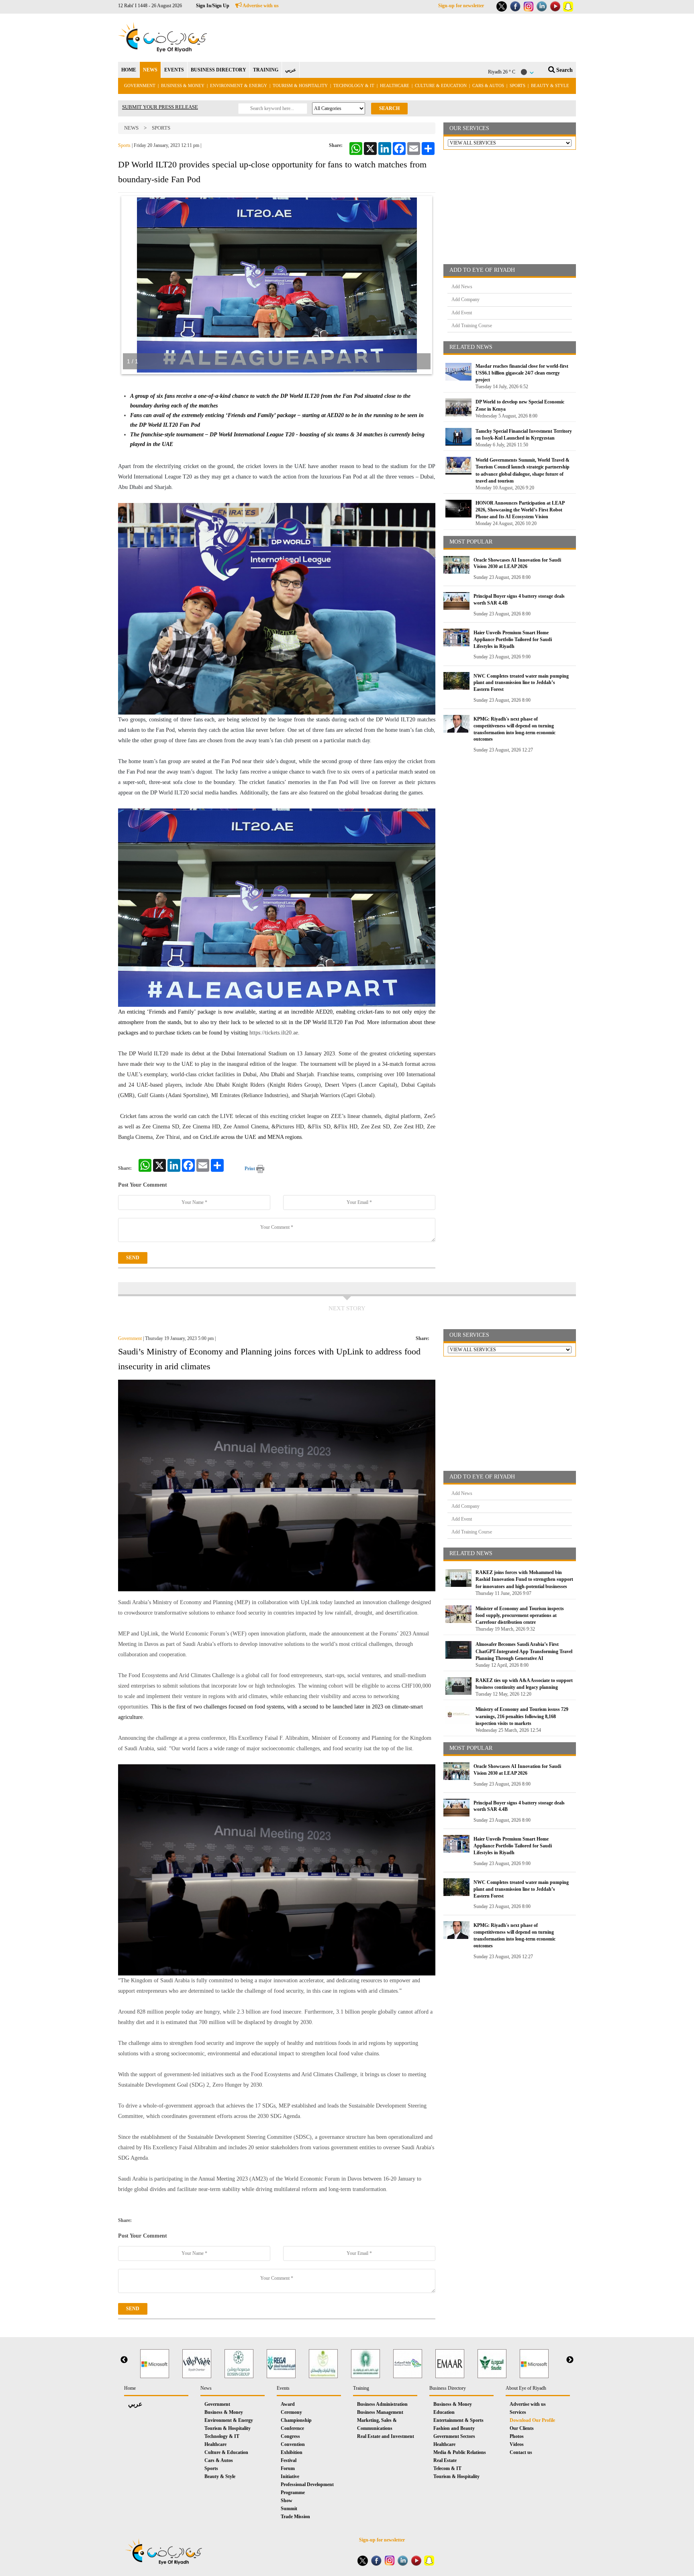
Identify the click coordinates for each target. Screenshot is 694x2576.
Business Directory (448, 2388)
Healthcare (395, 86)
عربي (291, 70)
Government (140, 86)
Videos (517, 2444)
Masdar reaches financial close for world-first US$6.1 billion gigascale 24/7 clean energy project (522, 373)
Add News (462, 287)
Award (288, 2404)
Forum (288, 2468)
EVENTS (174, 70)
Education (444, 2412)
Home (130, 2388)
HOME (129, 70)
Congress (290, 2436)
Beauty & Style (550, 86)
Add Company (465, 299)
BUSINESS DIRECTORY (218, 70)
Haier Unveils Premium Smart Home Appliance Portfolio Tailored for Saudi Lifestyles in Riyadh (513, 639)
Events (283, 2388)
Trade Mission (295, 2517)
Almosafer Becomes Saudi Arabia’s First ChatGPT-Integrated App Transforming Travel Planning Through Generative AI (524, 1651)
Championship (296, 2420)
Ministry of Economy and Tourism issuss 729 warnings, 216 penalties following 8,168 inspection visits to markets (522, 1716)
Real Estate (445, 2460)
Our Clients (522, 2428)
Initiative (290, 2476)
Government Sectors (454, 2436)
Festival (289, 2460)
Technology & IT (354, 86)
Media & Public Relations (460, 2452)
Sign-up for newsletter (461, 6)
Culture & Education (441, 86)
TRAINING (266, 70)
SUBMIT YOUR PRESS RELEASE (160, 107)
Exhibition (292, 2452)
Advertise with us (260, 6)
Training (361, 2388)
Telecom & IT (447, 2468)
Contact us (521, 2452)
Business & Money (183, 86)
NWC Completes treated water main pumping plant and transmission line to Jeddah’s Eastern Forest (521, 683)
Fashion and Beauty (454, 2428)
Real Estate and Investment (386, 2436)
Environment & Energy (239, 86)
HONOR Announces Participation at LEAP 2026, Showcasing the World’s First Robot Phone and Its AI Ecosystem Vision (520, 510)
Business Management (380, 2412)
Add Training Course (472, 326)
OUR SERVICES (469, 128)
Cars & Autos (488, 86)
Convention (293, 2444)
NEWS (150, 70)
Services (518, 2412)
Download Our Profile (532, 2420)
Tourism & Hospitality (300, 86)
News (131, 128)
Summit (289, 2509)
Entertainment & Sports (458, 2420)
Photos (517, 2436)
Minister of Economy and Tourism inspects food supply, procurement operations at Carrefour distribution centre (520, 1615)
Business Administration (382, 2404)
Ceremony (291, 2412)
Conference (292, 2428)
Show (287, 2501)
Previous (124, 2360)
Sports (517, 86)
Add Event (462, 313)
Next (570, 2360)
